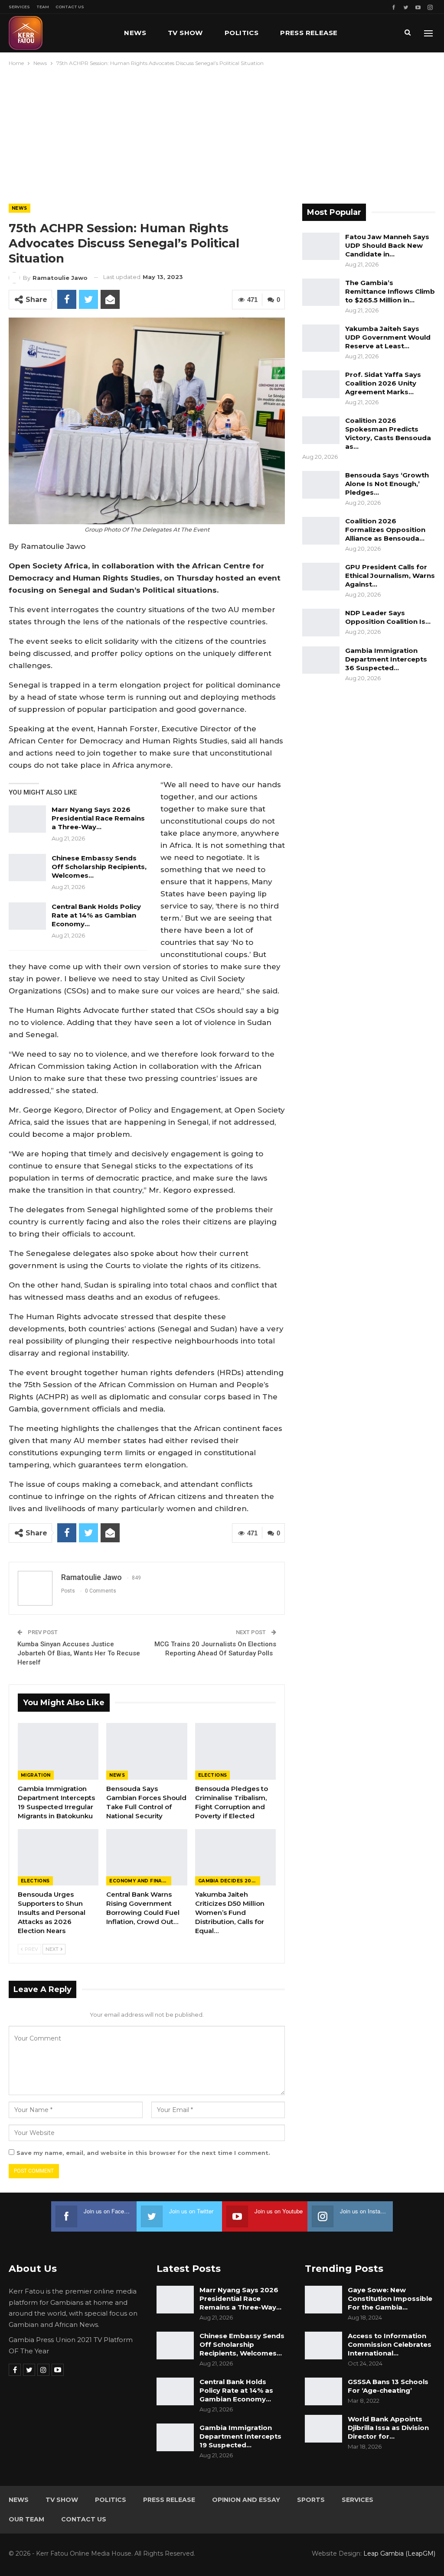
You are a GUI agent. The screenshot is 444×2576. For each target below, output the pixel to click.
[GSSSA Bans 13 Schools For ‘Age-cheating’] (323, 2391)
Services (19, 7)
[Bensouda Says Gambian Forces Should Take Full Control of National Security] (147, 1751)
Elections (213, 1775)
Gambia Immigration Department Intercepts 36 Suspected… (386, 659)
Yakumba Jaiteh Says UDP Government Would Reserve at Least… (388, 337)
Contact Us (70, 7)
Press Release (309, 33)
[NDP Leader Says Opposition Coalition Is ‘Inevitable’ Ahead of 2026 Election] (321, 623)
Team (43, 7)
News (135, 33)
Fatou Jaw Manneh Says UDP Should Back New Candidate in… (387, 245)
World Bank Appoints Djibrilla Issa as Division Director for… (388, 2428)
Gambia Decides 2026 (228, 1881)
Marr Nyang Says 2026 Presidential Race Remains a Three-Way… (98, 818)
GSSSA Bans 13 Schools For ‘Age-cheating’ (388, 2386)
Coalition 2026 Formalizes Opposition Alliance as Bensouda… (385, 530)
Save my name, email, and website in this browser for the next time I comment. (143, 2153)
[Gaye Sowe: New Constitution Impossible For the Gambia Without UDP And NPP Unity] (323, 2300)
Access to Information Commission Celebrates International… (390, 2344)
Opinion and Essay (246, 2500)
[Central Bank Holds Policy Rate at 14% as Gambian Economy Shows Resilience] (27, 916)
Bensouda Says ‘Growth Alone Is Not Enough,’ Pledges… (387, 484)
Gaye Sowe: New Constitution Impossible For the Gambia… (390, 2299)
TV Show (185, 33)
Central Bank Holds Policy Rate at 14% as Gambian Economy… (96, 915)
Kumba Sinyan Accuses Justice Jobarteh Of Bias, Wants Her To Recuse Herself (79, 1653)
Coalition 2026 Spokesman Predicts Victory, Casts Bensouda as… (388, 433)
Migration (36, 1775)
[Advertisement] (222, 133)
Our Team (26, 2519)
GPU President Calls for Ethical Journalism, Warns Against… (390, 576)
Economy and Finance (140, 1881)
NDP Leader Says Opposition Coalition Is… (388, 617)
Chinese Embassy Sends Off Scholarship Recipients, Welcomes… (99, 867)
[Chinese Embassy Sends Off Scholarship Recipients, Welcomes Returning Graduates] (27, 868)
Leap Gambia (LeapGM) (399, 2553)
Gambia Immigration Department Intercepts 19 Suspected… (240, 2436)
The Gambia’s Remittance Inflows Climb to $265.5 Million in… (390, 291)
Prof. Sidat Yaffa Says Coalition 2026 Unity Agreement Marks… (383, 383)
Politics (242, 33)
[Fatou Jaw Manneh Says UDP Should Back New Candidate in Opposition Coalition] (321, 247)
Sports (311, 2500)
